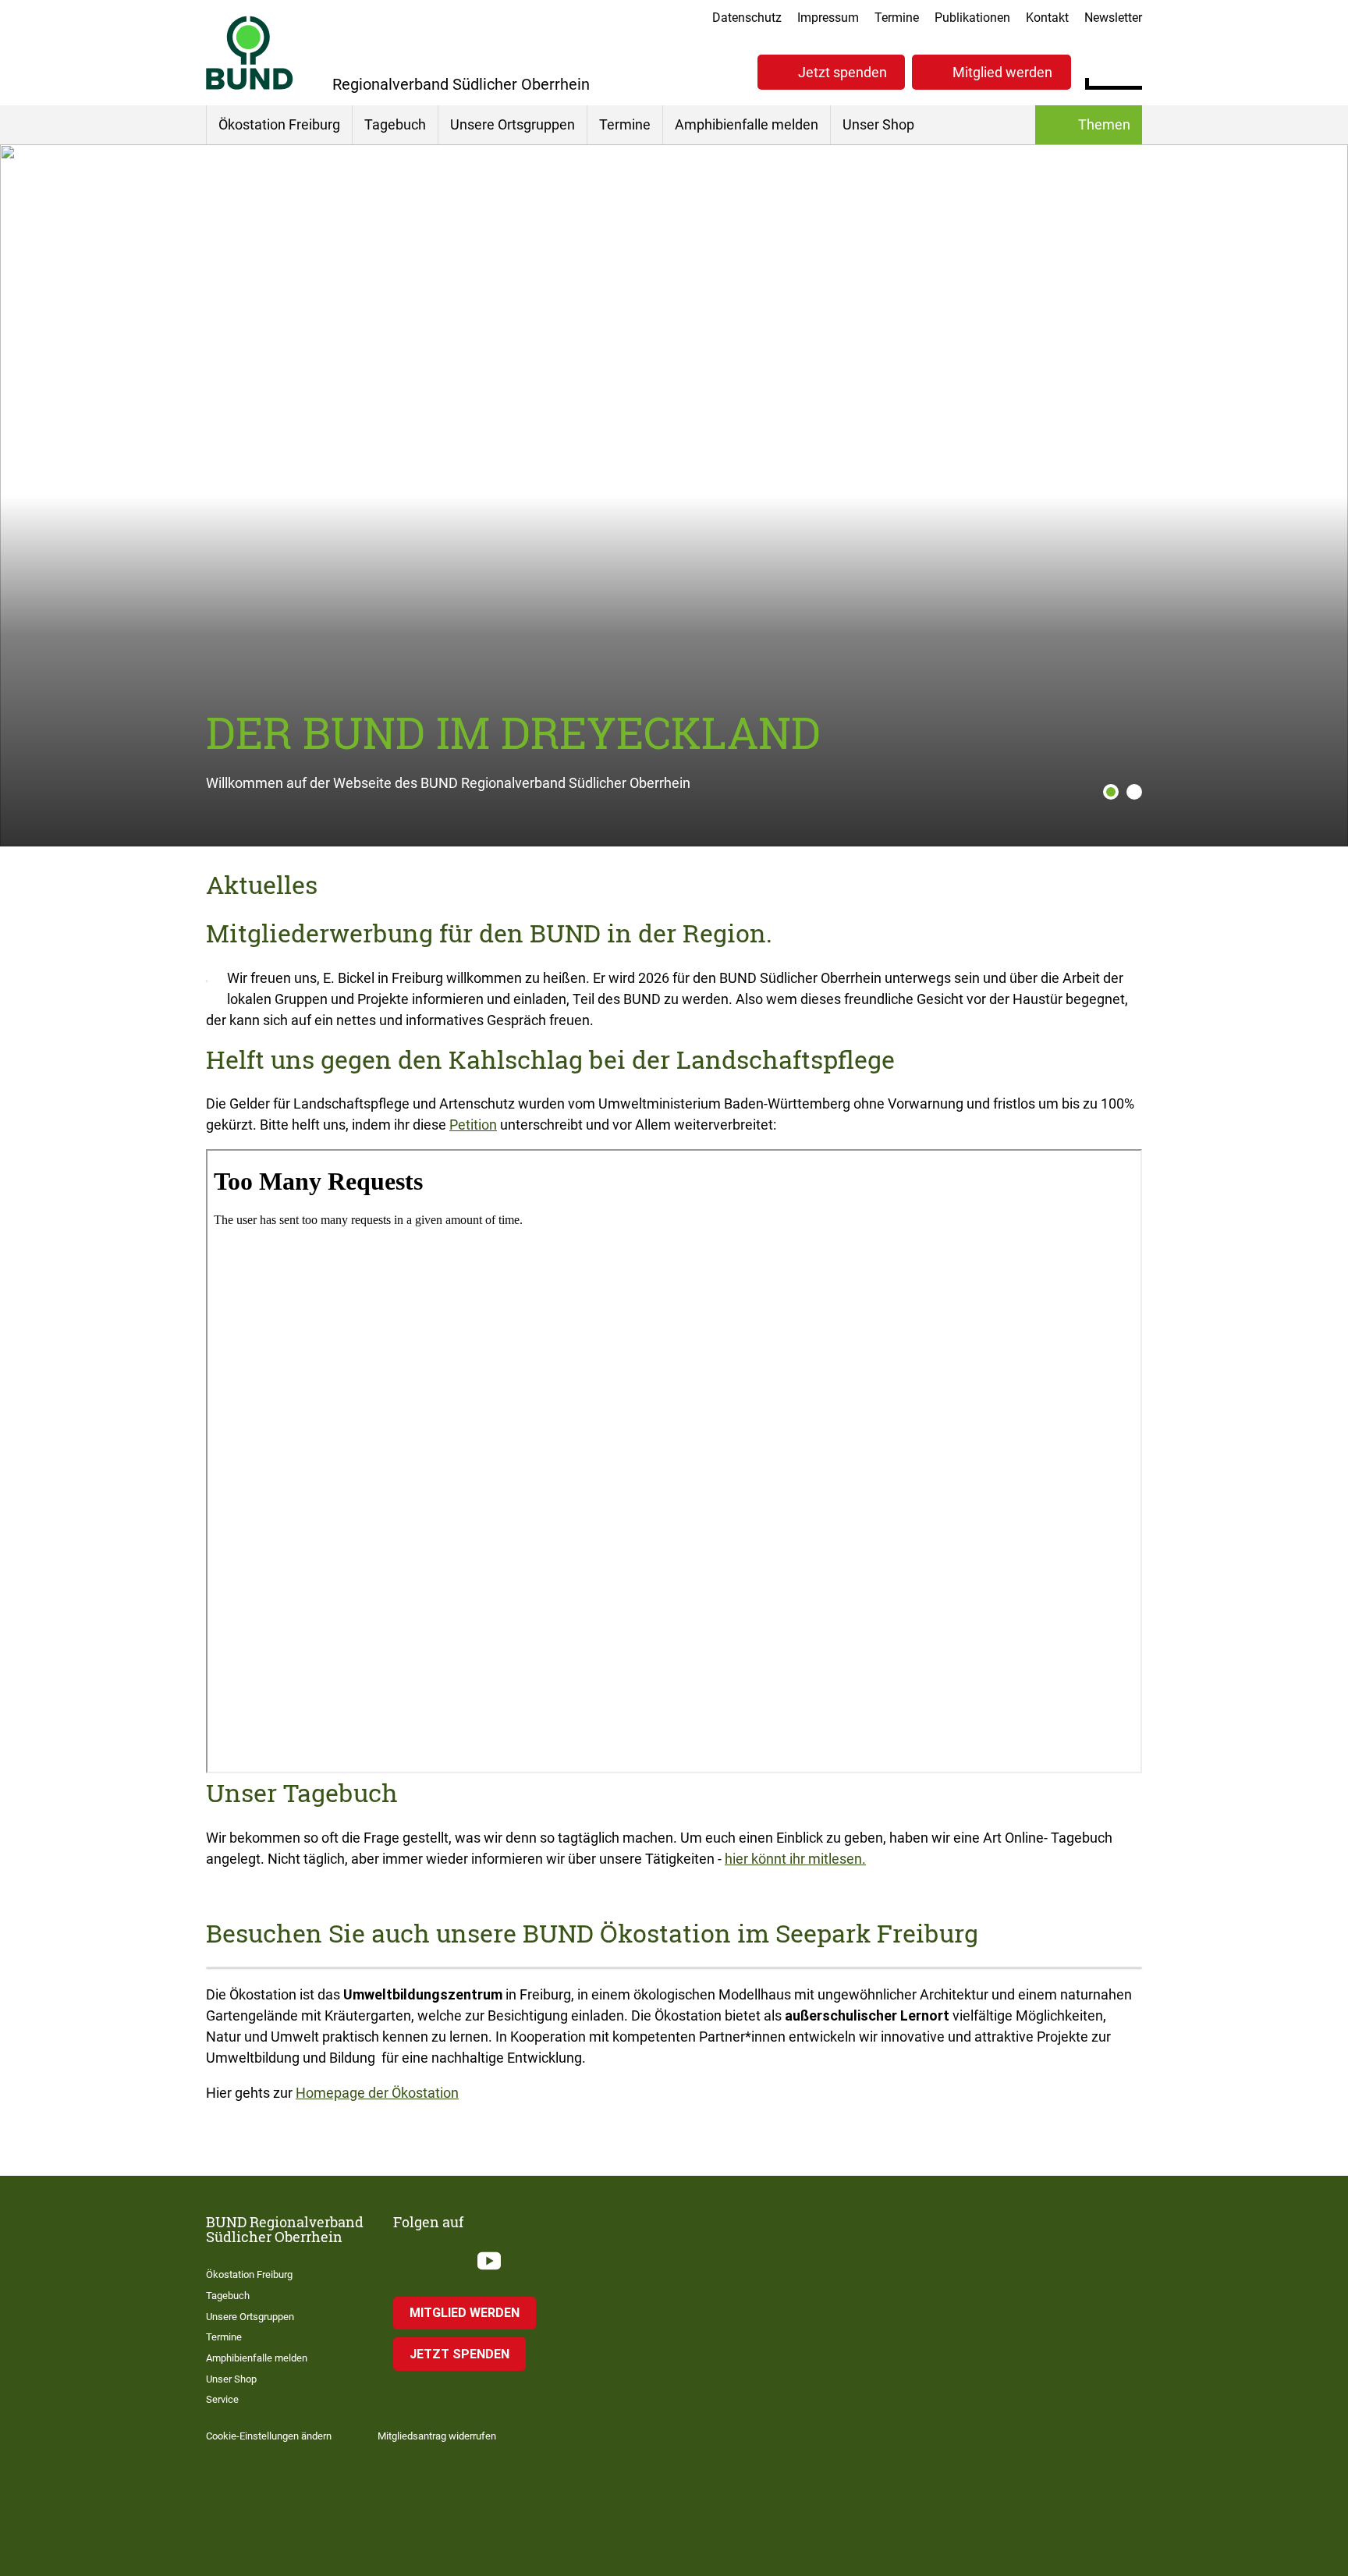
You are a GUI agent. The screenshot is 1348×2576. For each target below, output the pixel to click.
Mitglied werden (1002, 72)
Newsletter (1113, 18)
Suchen (1130, 70)
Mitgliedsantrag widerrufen (437, 2436)
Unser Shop (878, 124)
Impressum (828, 18)
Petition (473, 1125)
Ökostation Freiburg (279, 124)
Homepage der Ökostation (377, 2093)
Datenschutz (747, 18)
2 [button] (1134, 792)
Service (222, 2399)
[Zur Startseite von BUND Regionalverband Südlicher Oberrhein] (250, 53)
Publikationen (972, 18)
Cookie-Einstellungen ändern (269, 2436)
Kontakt (1047, 18)
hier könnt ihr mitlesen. (795, 1859)
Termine (897, 18)
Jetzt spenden (842, 72)
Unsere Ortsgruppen (513, 124)
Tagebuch (395, 124)
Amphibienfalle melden (747, 124)
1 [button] (1111, 792)
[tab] (1107, 792)
